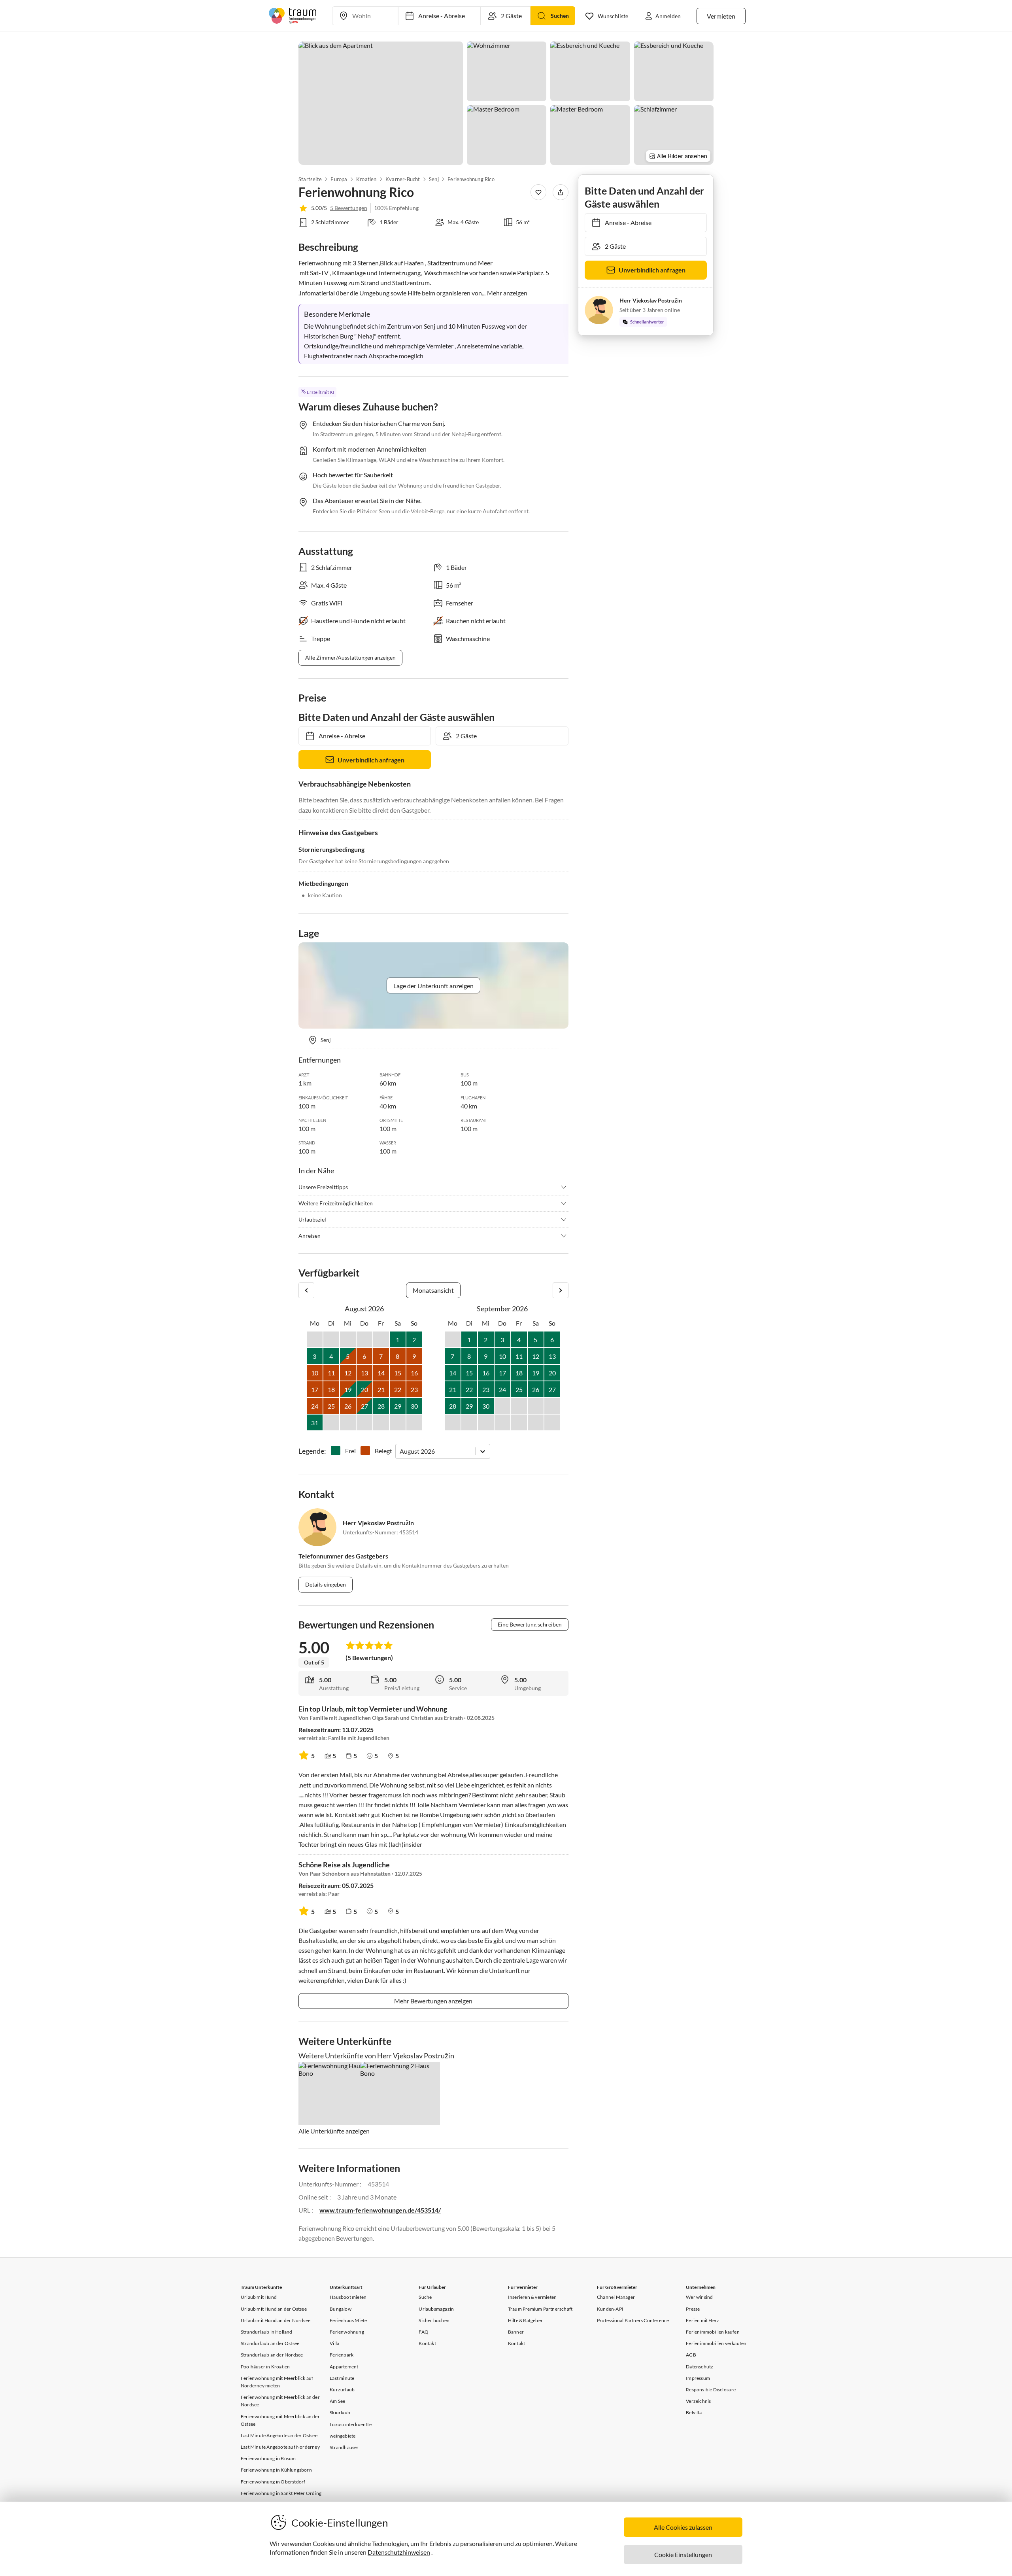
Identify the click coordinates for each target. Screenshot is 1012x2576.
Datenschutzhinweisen (399, 2552)
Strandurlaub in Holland (267, 2332)
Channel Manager (616, 2297)
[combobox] (400, 1451)
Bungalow (341, 2309)
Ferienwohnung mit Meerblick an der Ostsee (280, 2420)
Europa (339, 179)
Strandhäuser (344, 2447)
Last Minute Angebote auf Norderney (280, 2447)
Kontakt (427, 2343)
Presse (693, 2309)
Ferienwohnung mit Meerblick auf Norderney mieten (277, 2382)
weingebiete (343, 2436)
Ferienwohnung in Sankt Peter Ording (281, 2493)
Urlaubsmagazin (436, 2309)
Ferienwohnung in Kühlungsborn (276, 2470)
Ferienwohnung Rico (471, 179)
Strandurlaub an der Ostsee (270, 2343)
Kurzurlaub (342, 2390)
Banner (516, 2332)
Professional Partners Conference (633, 2320)
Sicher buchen (434, 2320)
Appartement (344, 2367)
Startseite (310, 179)
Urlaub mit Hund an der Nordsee (276, 2320)
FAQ (424, 2332)
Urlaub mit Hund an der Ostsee (274, 2309)
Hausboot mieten (348, 2297)
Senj (434, 179)
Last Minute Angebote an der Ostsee (279, 2435)
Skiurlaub (340, 2412)
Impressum (698, 2378)
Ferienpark (342, 2355)
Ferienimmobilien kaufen (713, 2332)
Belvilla (694, 2412)
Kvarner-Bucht (403, 179)
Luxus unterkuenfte (351, 2424)
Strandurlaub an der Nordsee (272, 2355)
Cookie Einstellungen (683, 2554)
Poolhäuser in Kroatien (265, 2367)
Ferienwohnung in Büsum (268, 2458)
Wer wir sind (699, 2297)
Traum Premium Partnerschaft (540, 2309)
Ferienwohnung (347, 2332)
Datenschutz (700, 2367)
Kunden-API (610, 2309)
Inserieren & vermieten (532, 2297)
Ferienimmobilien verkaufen (716, 2343)
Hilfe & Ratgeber (525, 2320)
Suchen (560, 16)
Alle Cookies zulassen (683, 2527)
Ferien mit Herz (702, 2320)
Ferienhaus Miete (348, 2320)
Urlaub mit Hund (259, 2297)
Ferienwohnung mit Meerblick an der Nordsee (280, 2401)
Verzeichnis (698, 2401)
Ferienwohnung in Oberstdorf (273, 2482)
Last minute (342, 2378)
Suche (425, 2297)
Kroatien (366, 179)
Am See (337, 2401)
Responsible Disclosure (711, 2390)
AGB (691, 2355)
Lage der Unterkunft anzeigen (433, 986)
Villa (334, 2343)
